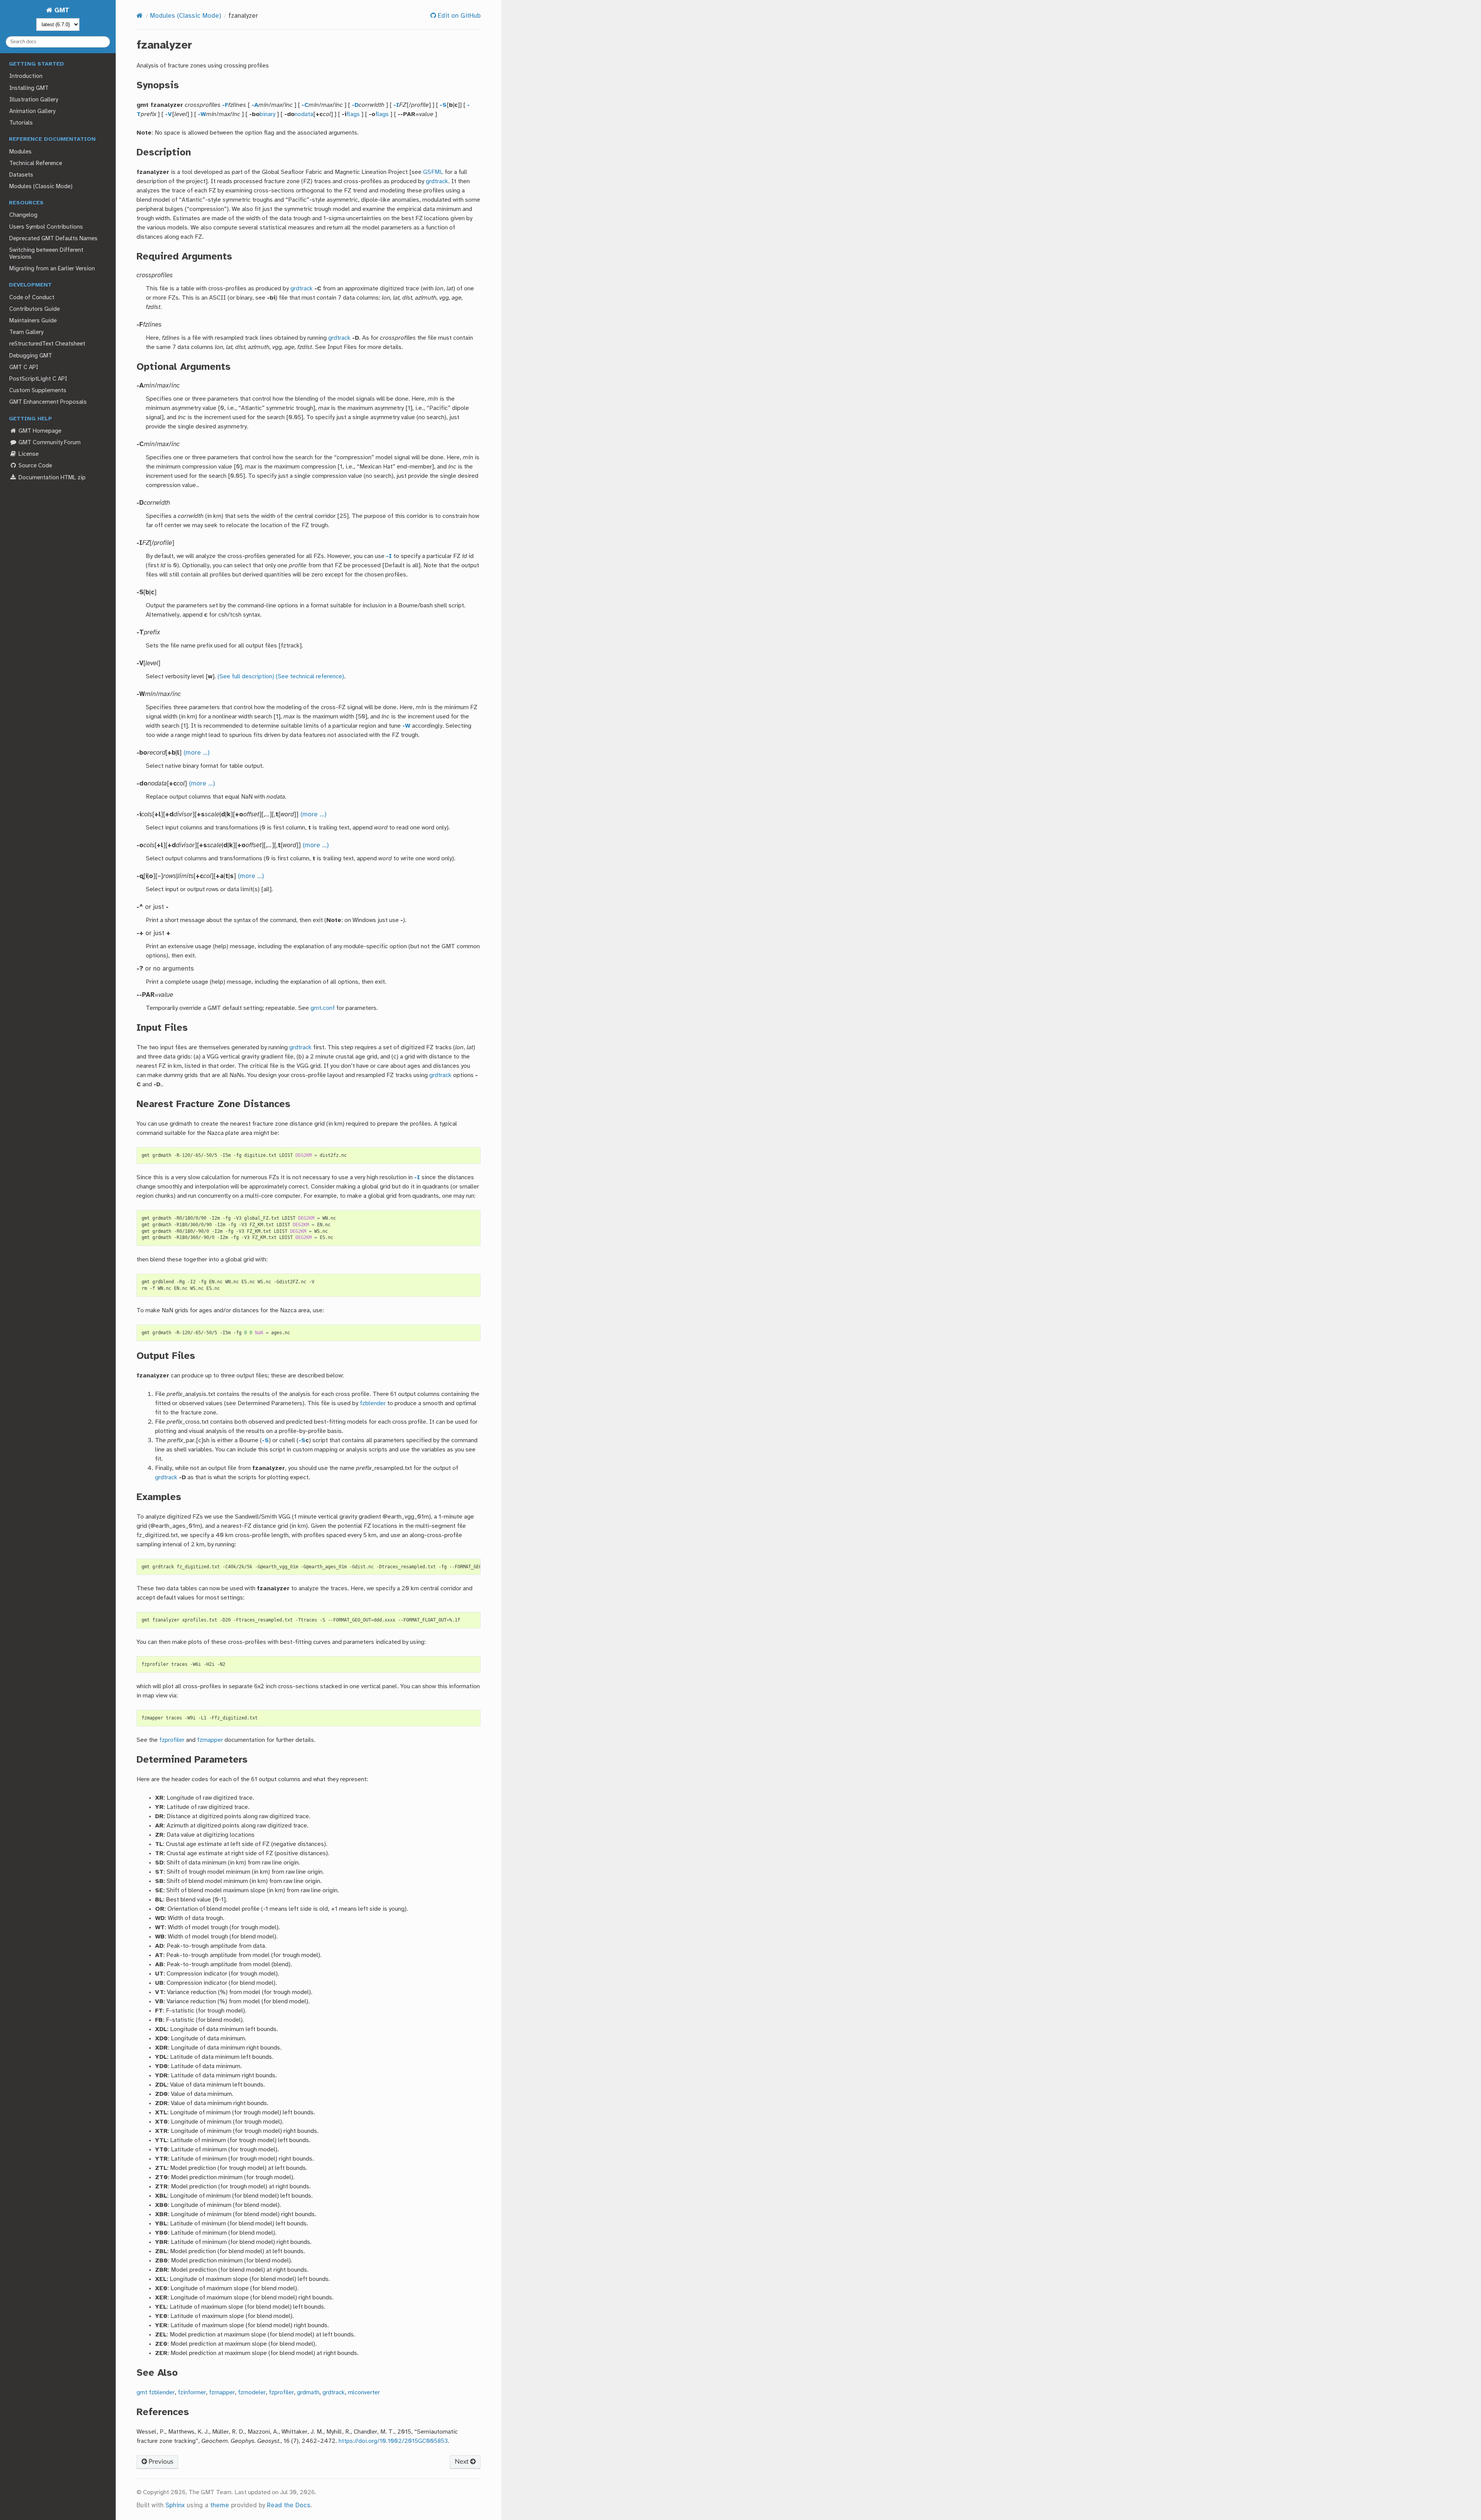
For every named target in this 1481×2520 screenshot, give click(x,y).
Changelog (23, 215)
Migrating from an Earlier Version (52, 269)
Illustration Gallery (34, 100)
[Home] (140, 16)
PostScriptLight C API (38, 379)
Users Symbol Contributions (46, 227)
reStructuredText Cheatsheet (47, 344)
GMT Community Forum (49, 443)
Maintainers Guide (33, 321)
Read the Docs (289, 2506)
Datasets (21, 175)
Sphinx (175, 2506)
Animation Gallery (32, 111)
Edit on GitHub (458, 16)
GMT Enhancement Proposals (48, 402)
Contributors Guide (35, 309)
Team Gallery (26, 332)
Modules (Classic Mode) (41, 187)
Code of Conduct (32, 298)
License (28, 454)
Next (462, 2462)
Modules (20, 152)
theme (220, 2506)
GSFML (433, 172)
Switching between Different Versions (46, 254)
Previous (160, 2462)
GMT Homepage (39, 431)
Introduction (26, 76)
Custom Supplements (38, 391)
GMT (61, 11)
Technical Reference (36, 164)
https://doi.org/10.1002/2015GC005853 (393, 2441)
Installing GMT (29, 88)
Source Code (35, 466)
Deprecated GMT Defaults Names (53, 239)
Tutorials (21, 123)
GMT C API (24, 367)
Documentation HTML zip (51, 478)
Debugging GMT (31, 356)
